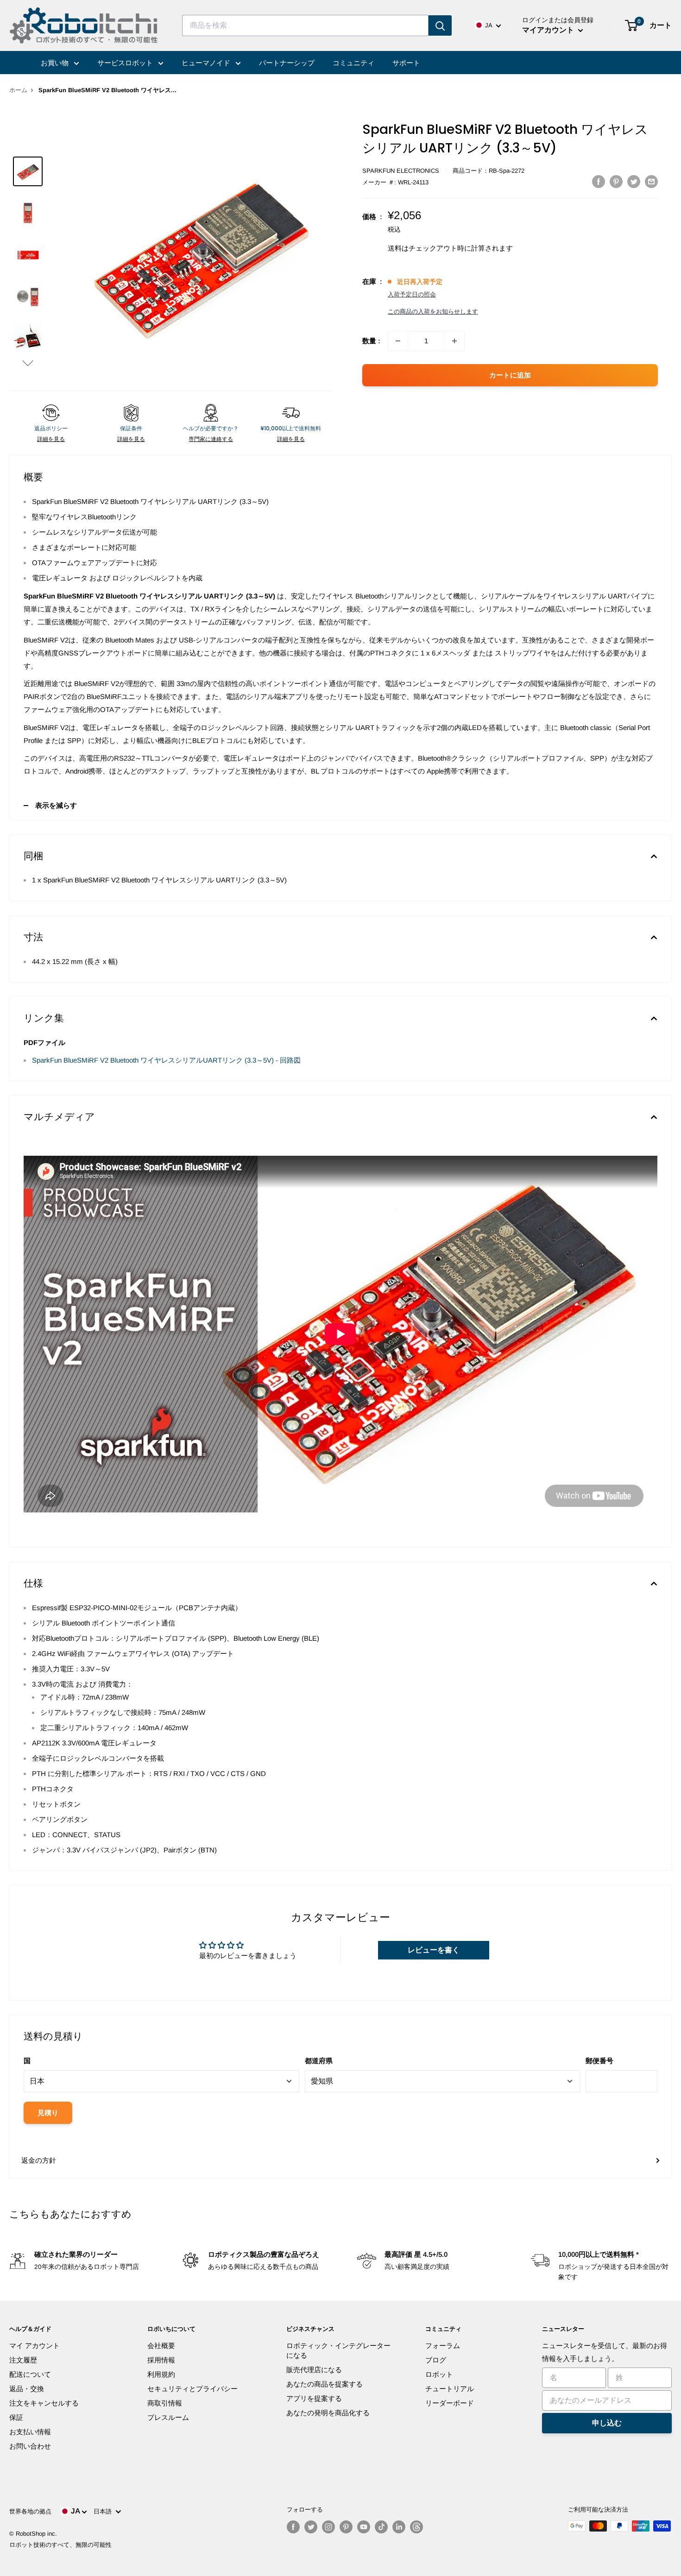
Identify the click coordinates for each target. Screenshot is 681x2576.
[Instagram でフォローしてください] (328, 2527)
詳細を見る (51, 439)
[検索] (440, 25)
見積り (48, 2113)
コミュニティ (353, 63)
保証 (16, 2417)
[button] (28, 363)
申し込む (607, 2423)
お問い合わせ (30, 2446)
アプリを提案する (314, 2398)
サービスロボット (126, 63)
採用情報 (161, 2360)
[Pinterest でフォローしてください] (346, 2527)
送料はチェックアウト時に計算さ (440, 248)
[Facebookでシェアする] (599, 181)
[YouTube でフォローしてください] (364, 2527)
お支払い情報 (30, 2432)
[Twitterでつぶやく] (634, 181)
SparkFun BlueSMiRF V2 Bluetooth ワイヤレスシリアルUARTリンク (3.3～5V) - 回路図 (166, 1060)
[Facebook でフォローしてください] (293, 2527)
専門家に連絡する (211, 439)
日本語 (104, 2511)
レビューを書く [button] (434, 1950)
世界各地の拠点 (30, 2511)
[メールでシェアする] (651, 181)
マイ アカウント (35, 2346)
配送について (30, 2374)
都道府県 (319, 2061)
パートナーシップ (287, 63)
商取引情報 (165, 2403)
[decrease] (398, 341)
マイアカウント (549, 30)
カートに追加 (510, 375)
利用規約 (161, 2374)
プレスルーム (168, 2417)
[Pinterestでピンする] (616, 181)
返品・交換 (27, 2389)
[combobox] (305, 25)
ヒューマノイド (207, 63)
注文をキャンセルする (44, 2403)
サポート (406, 63)
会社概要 (161, 2346)
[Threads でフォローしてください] (416, 2527)
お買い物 (56, 63)
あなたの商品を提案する (325, 2384)
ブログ (436, 2360)
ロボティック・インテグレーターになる (338, 2350)
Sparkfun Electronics (401, 171)
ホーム (18, 90)
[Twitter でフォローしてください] (311, 2527)
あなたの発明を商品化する (328, 2413)
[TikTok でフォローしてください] (381, 2527)
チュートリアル (450, 2389)
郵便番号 (599, 2061)
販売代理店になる (314, 2370)
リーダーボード (450, 2403)
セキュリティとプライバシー (192, 2389)
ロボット (439, 2374)
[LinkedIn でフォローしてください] (399, 2527)
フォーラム (443, 2346)
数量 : (371, 341)
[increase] (454, 341)
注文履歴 (23, 2360)
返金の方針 (39, 2160)
